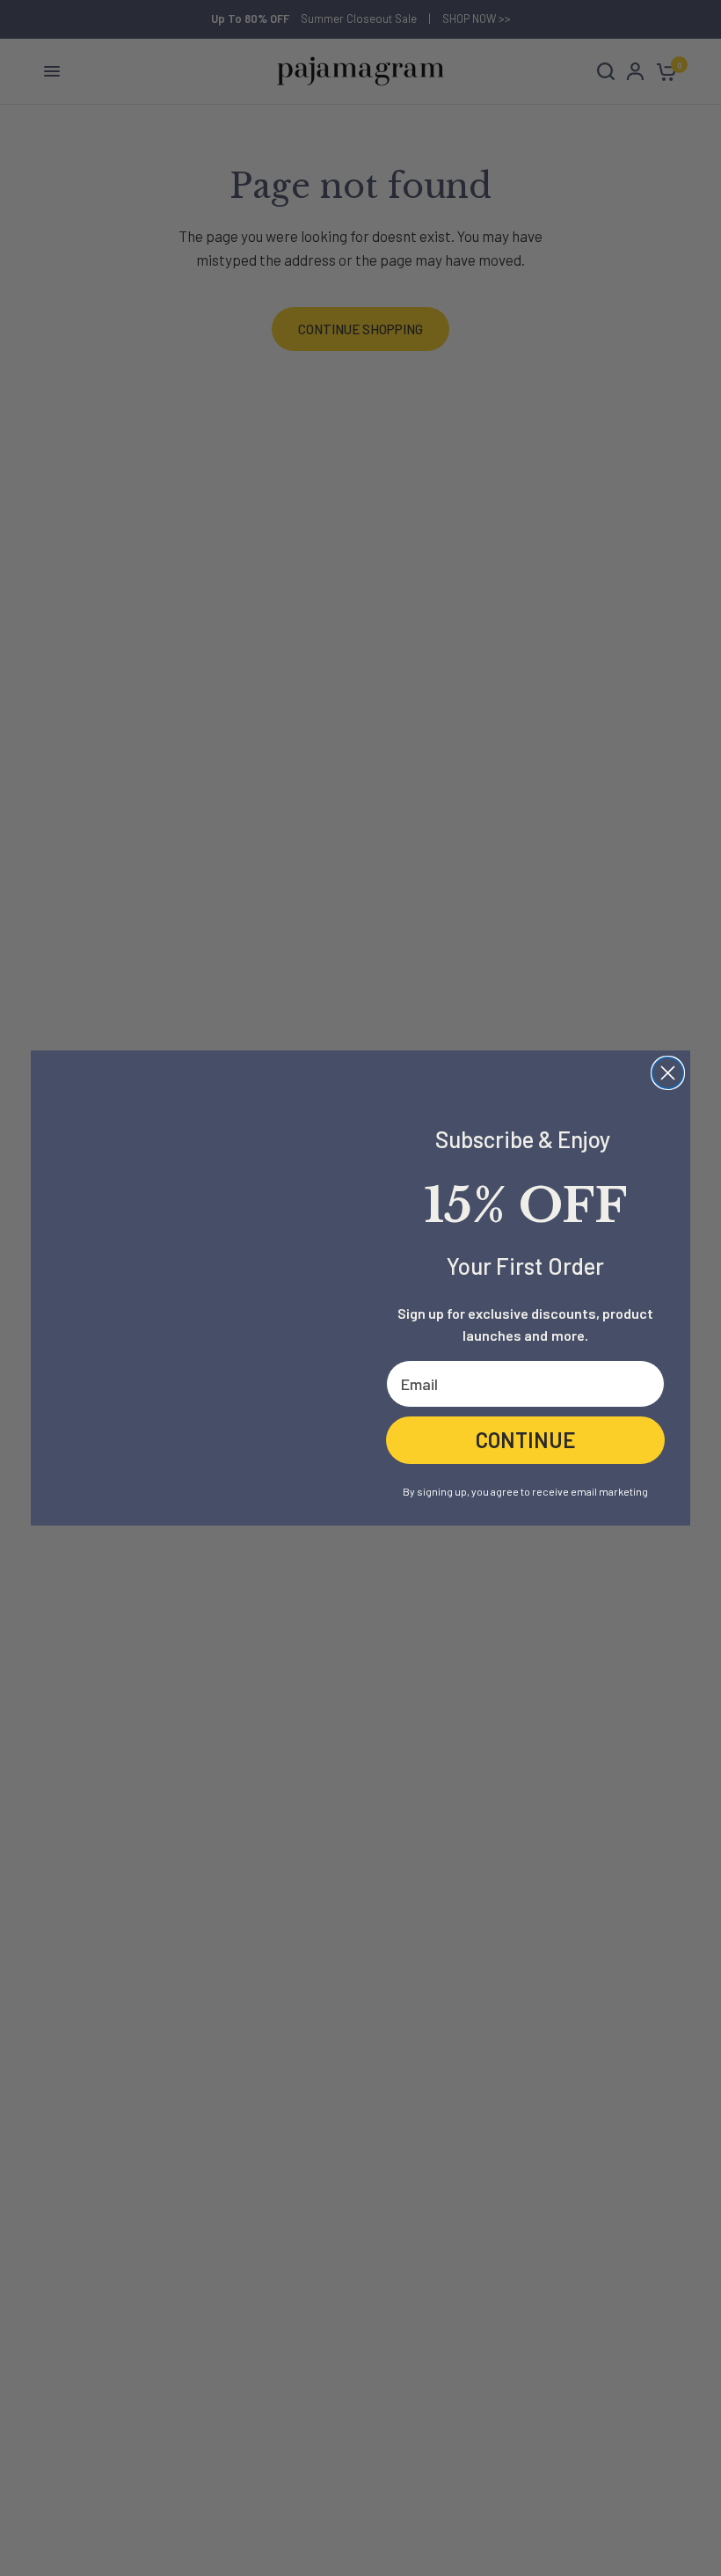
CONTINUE (526, 1440)
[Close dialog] (668, 1073)
